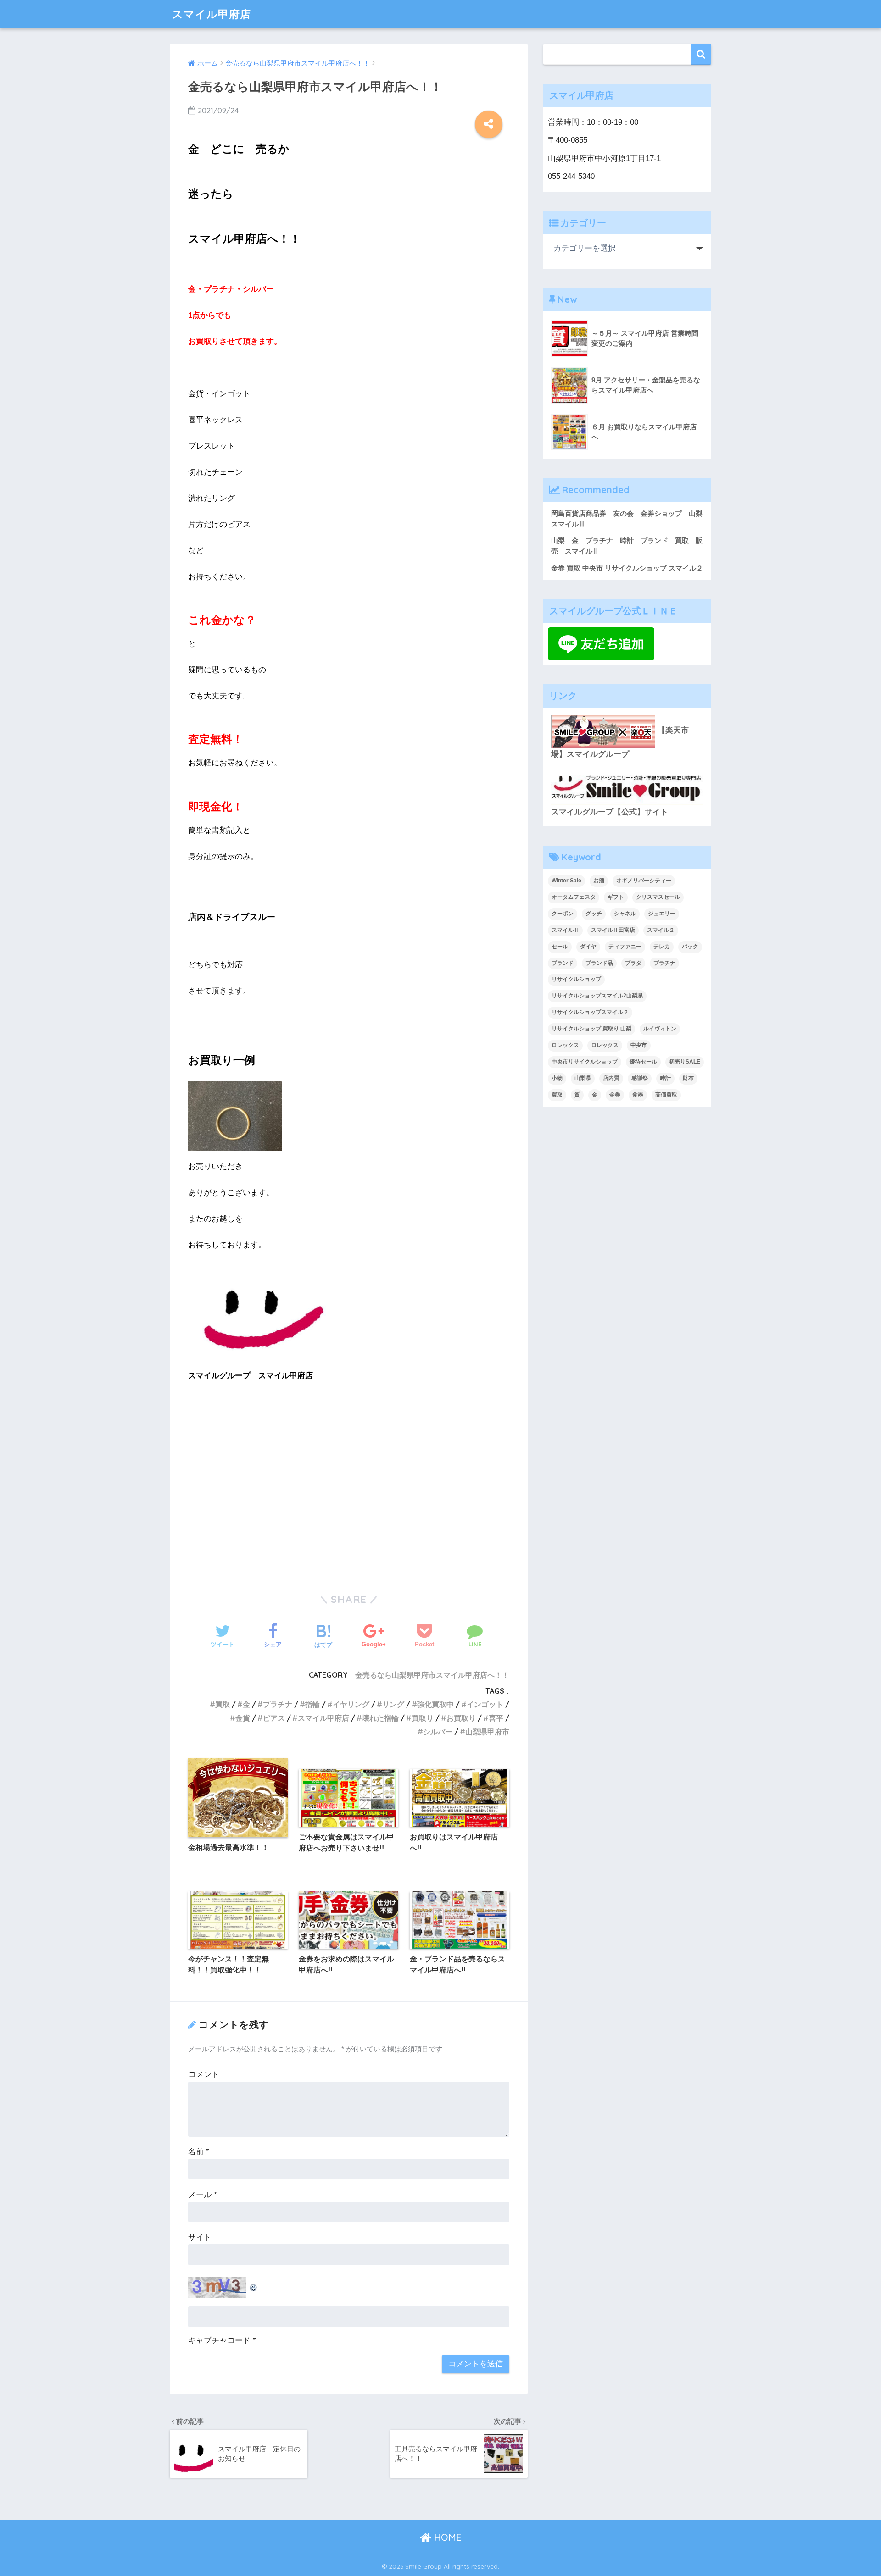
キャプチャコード (219, 2341)
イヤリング (351, 1704)
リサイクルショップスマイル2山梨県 (597, 996)
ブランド (563, 963)
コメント (204, 2075)
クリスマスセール (658, 897)
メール (203, 2195)
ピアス (274, 1718)
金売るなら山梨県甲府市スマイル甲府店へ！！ (432, 1675)
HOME (446, 2537)
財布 (688, 1078)
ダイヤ (588, 947)
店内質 (611, 1078)
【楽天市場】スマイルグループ (620, 742)
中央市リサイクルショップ (585, 1062)
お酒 (599, 881)
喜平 (496, 1718)
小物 (557, 1078)
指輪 (312, 1704)
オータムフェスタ (574, 897)
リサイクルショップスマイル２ (590, 1012)
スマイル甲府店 (212, 14)
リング (393, 1704)
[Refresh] (254, 2285)
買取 (223, 1704)
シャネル (625, 914)
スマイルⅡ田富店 (613, 930)
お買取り (461, 1718)
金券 (615, 1095)
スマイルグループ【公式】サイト (610, 812)
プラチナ (278, 1704)
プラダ (633, 963)
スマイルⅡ (565, 930)
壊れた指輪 (380, 1718)
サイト (200, 2237)
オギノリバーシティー (644, 881)
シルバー (438, 1732)
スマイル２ (661, 930)
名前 (199, 2152)
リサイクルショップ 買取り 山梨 (591, 1029)
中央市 (639, 1045)
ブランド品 (599, 963)
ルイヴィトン (660, 1029)
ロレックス (565, 1045)
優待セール (643, 1062)
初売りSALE (685, 1062)
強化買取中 (435, 1704)
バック (690, 947)
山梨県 (583, 1078)
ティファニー (625, 947)
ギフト (616, 897)
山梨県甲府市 (487, 1732)
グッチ (594, 914)
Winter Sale (566, 881)
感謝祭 (640, 1078)
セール (560, 947)
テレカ (662, 947)
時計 (665, 1078)
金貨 (243, 1718)
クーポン (563, 914)
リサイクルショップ (576, 979)
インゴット (485, 1704)
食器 (638, 1095)
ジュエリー (662, 914)
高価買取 (666, 1095)
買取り (423, 1718)
